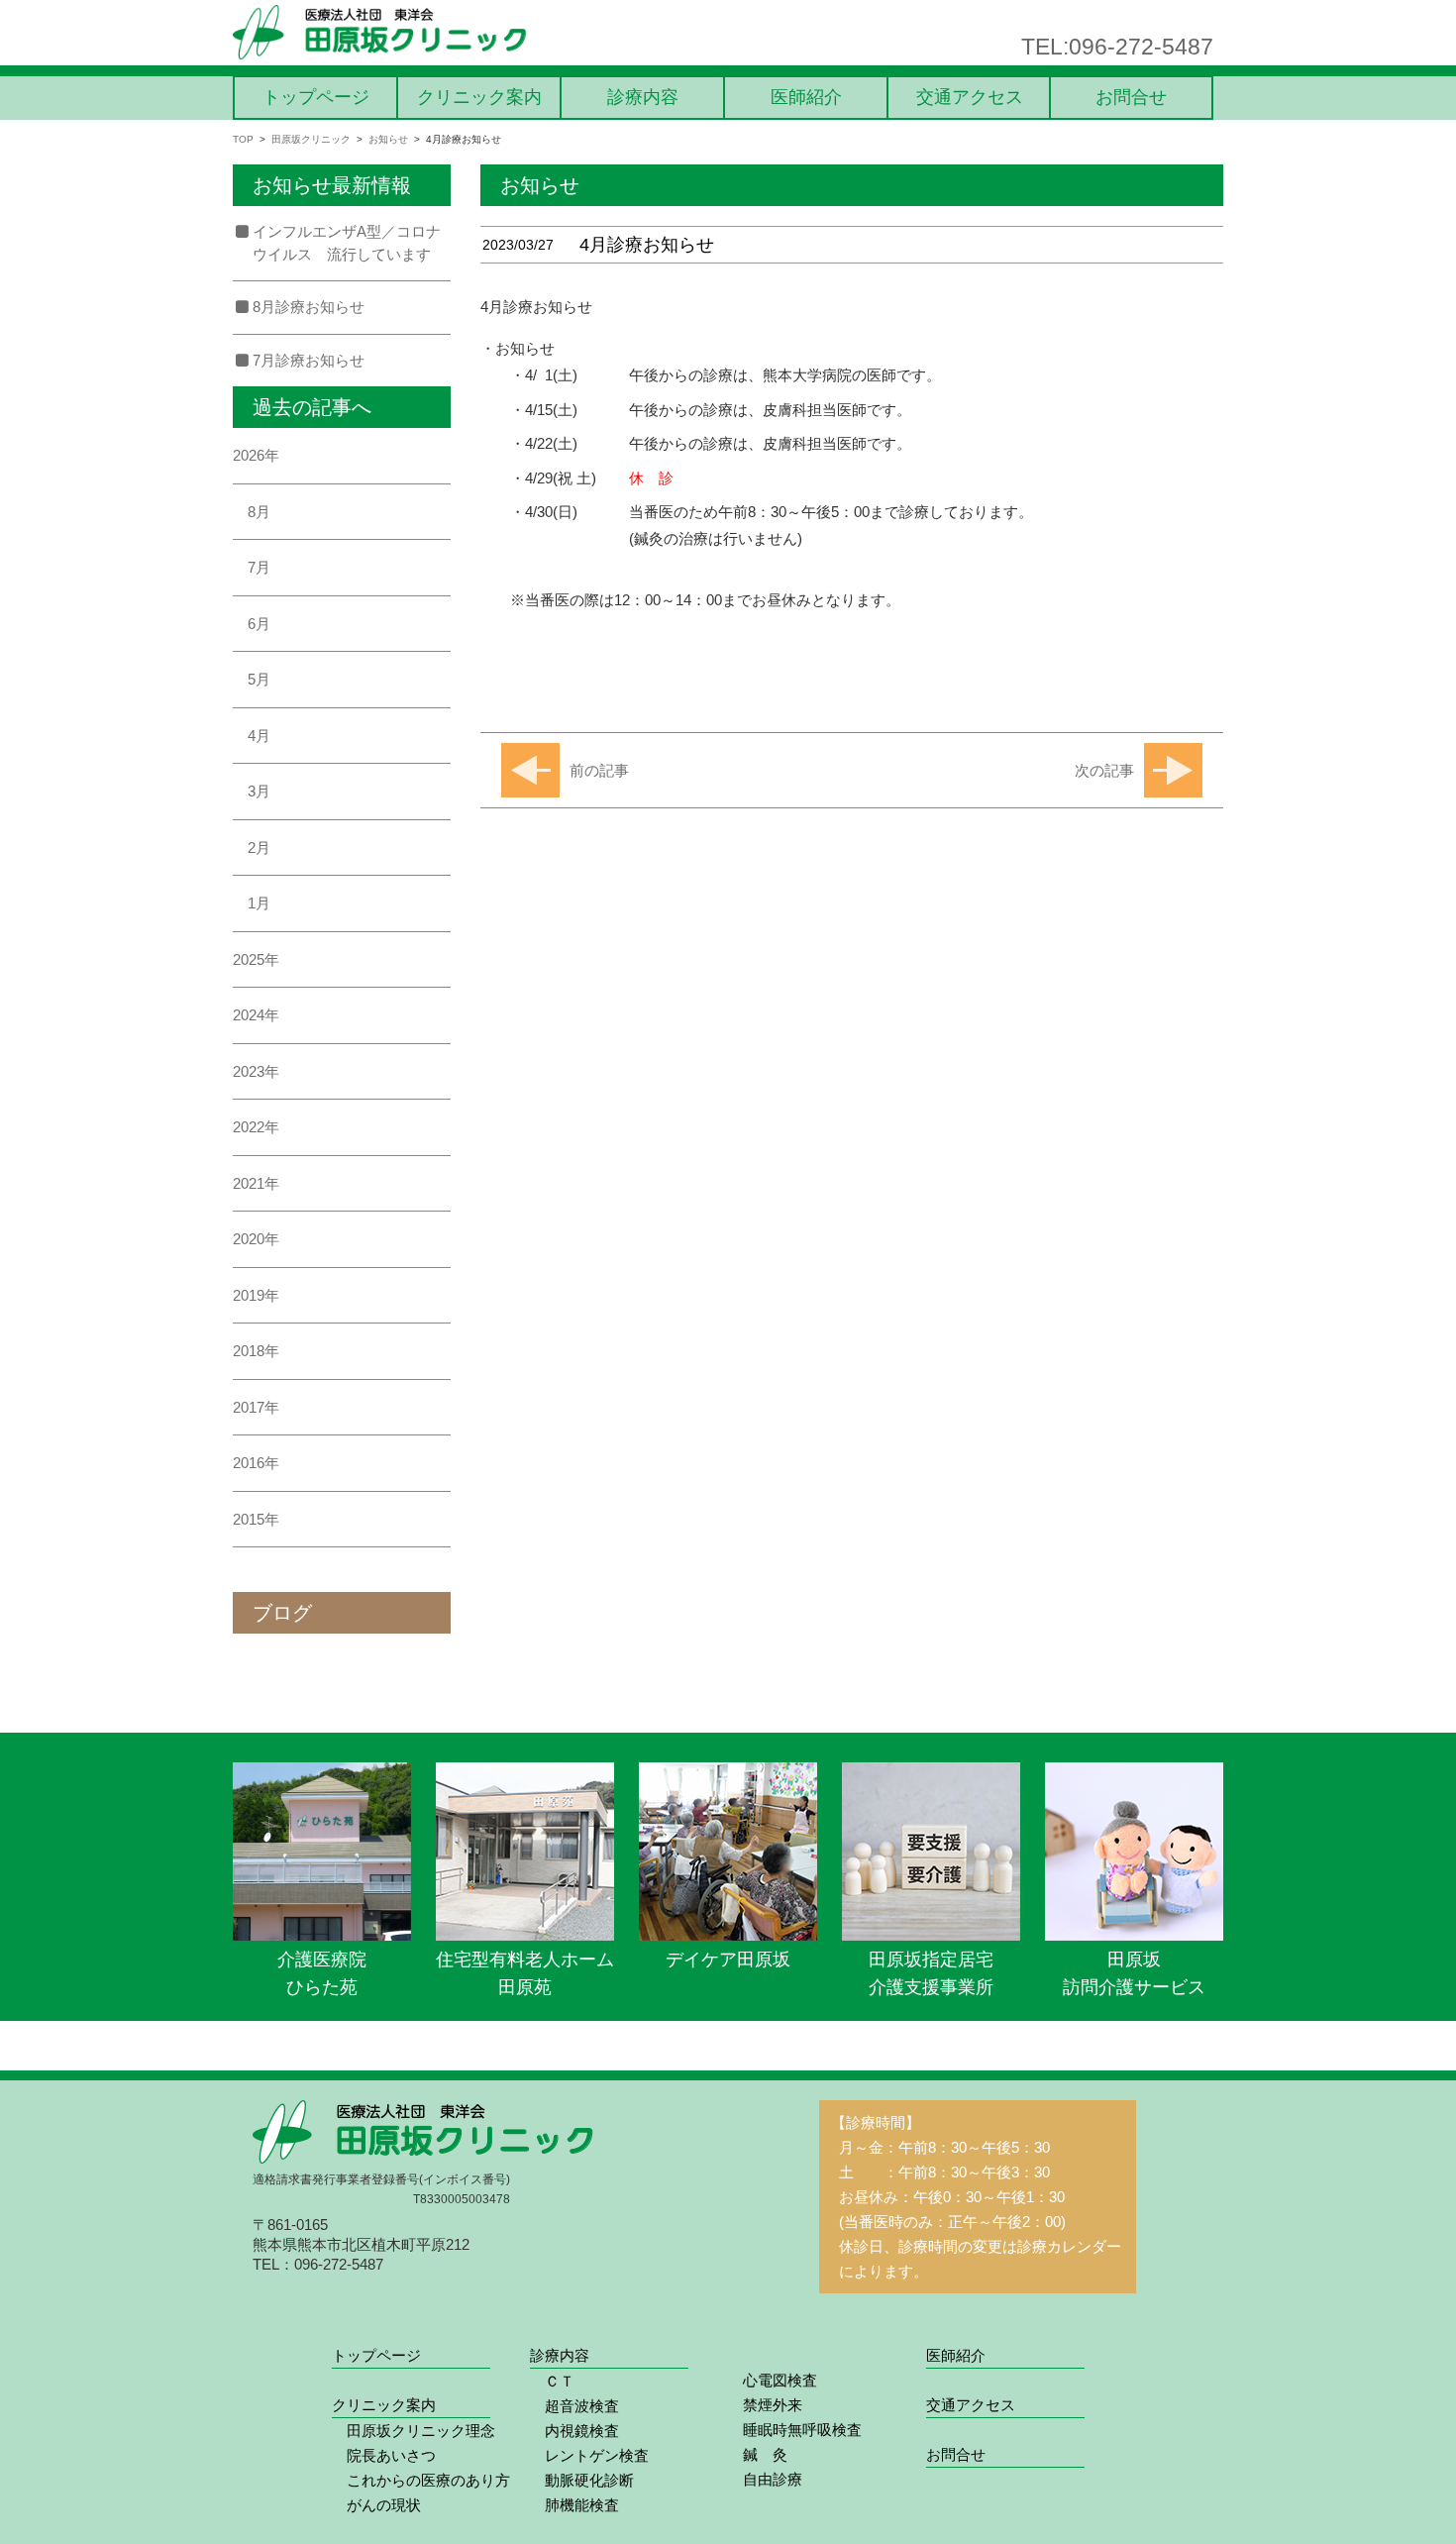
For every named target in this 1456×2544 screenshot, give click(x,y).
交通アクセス (970, 97)
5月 (259, 679)
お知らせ (388, 139)
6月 (259, 624)
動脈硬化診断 (582, 2480)
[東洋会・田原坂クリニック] (381, 33)
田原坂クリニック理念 (414, 2431)
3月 (259, 791)
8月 (259, 512)
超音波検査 (574, 2406)
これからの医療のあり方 (421, 2480)
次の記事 (1104, 770)
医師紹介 (806, 97)
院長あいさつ (384, 2455)
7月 (259, 567)
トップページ (316, 97)
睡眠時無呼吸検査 (795, 2430)
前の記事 (599, 770)
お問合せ (1131, 97)
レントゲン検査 (589, 2455)
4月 (259, 736)
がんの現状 (376, 2505)
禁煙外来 (765, 2405)
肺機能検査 (574, 2505)
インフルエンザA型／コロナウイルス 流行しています (347, 243)
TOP (243, 139)
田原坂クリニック (311, 139)
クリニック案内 (479, 97)
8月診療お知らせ (309, 307)
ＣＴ (552, 2381)
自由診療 (765, 2479)
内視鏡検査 (574, 2431)
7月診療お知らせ (309, 360)
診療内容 (643, 97)
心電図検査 (773, 2380)
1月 (259, 903)
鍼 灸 (758, 2454)
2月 (259, 848)
